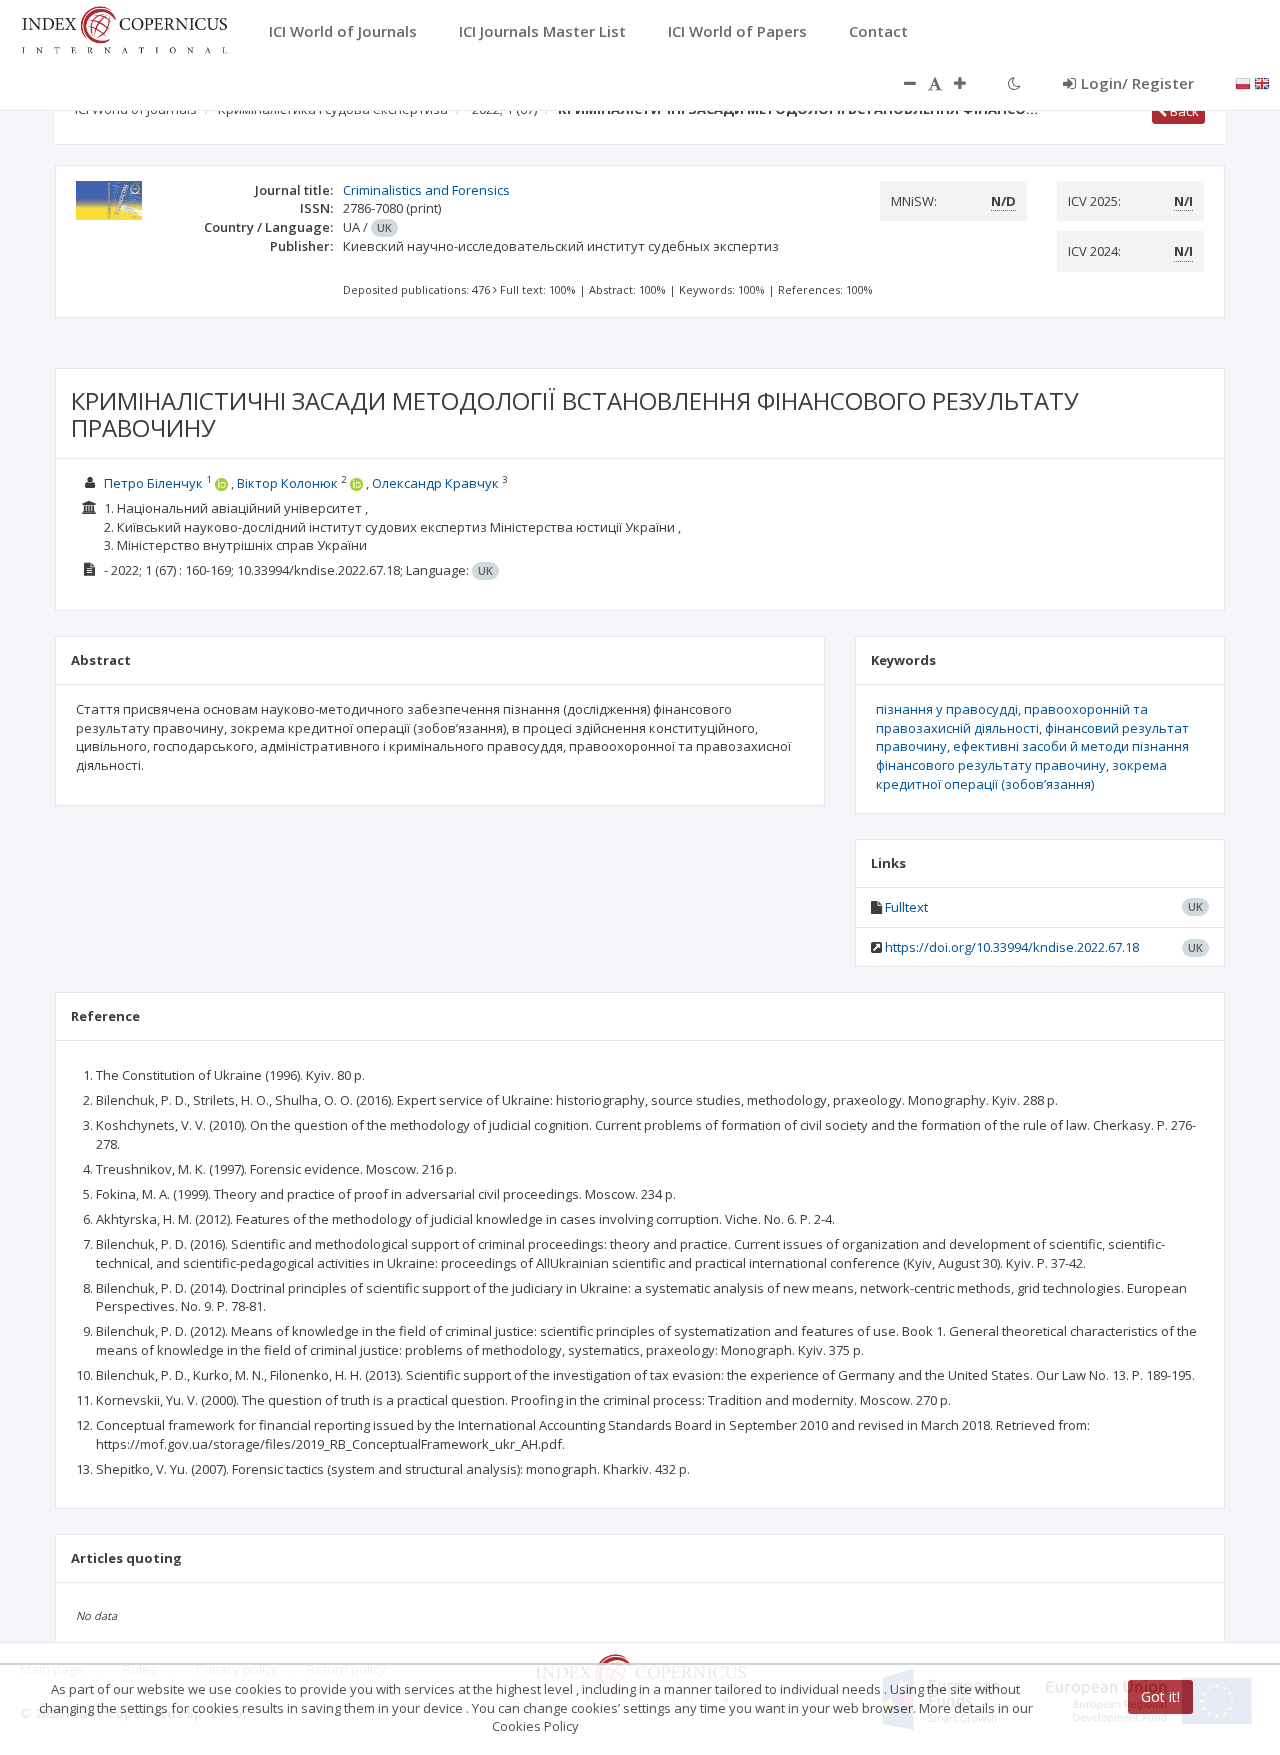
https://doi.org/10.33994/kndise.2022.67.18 (1012, 947)
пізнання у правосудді (947, 709)
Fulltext (906, 907)
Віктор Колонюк (287, 483)
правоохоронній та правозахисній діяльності (1012, 718)
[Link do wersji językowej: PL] (1243, 82)
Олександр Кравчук (435, 483)
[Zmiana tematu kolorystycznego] (1014, 83)
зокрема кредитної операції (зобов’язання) (1021, 774)
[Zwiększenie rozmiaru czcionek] (970, 83)
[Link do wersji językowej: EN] (1262, 82)
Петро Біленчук (153, 483)
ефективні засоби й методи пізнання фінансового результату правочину (1032, 755)
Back (1183, 111)
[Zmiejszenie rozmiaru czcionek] (900, 83)
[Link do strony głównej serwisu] (124, 28)
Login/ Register (1137, 83)
